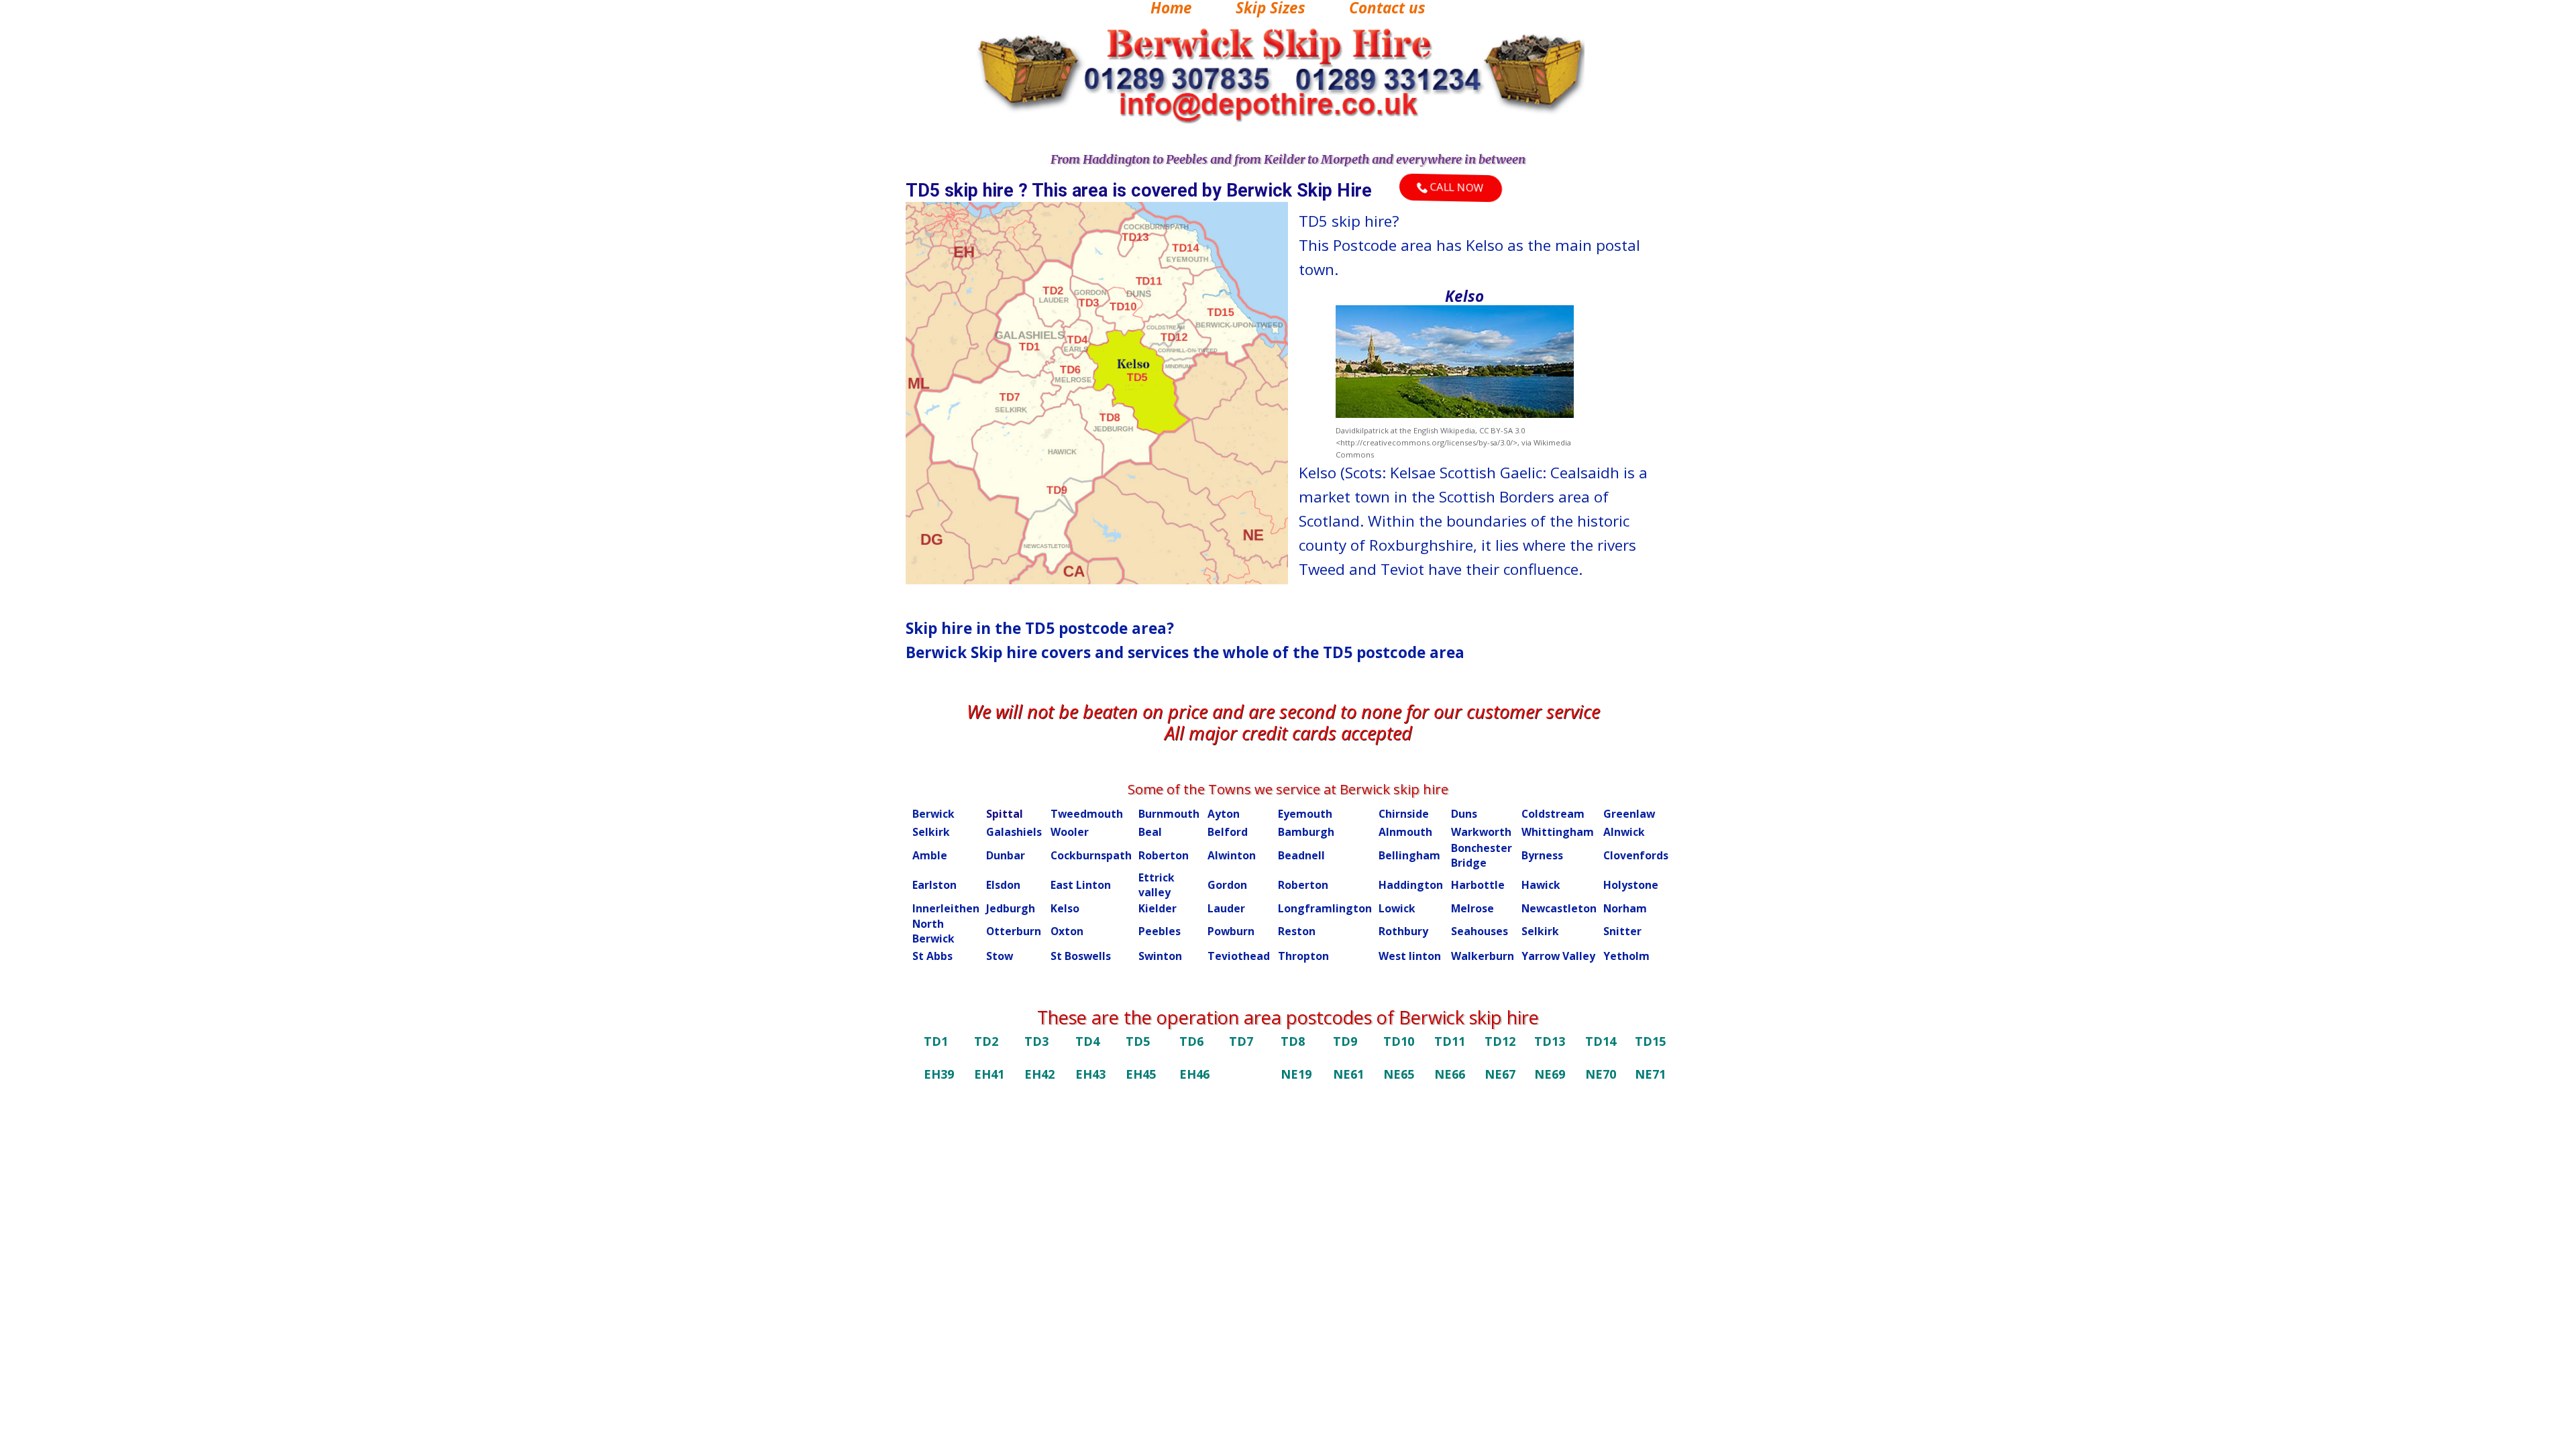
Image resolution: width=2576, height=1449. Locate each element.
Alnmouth (1405, 832)
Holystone (1631, 885)
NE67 (1500, 1074)
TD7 (1241, 1041)
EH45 (1141, 1074)
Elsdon (1003, 885)
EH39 (939, 1074)
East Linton (1081, 885)
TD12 (1500, 1041)
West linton (1410, 956)
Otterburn (1014, 931)
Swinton (1160, 956)
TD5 (1138, 1041)
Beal (1150, 832)
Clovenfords (1636, 855)
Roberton (1164, 855)
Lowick (1397, 908)
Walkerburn (1483, 956)
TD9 (1345, 1041)
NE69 (1550, 1074)
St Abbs (932, 956)
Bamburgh (1306, 832)
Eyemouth (1305, 814)
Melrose (1472, 908)
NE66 (1450, 1074)
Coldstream (1553, 814)
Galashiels (1014, 832)
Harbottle (1478, 885)
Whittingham (1558, 832)
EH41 (989, 1074)
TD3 (1036, 1041)
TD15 (1650, 1041)
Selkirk (931, 832)
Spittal (1005, 814)
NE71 (1650, 1074)
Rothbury (1403, 931)
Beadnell (1301, 855)
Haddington (1411, 885)
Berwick (933, 814)
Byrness (1542, 855)
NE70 (1601, 1074)
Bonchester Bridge (1482, 855)
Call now (1456, 187)
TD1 (936, 1041)
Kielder (1158, 908)
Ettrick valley (1157, 885)
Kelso (1065, 908)
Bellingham (1409, 855)
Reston (1297, 931)
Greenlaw (1629, 814)
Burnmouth (1169, 814)
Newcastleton (1559, 908)
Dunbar (1006, 855)
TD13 (1550, 1041)
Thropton (1303, 956)
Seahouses (1480, 931)
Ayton (1224, 814)
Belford (1228, 832)
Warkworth (1481, 832)
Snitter (1622, 931)
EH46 (1194, 1074)
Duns (1464, 814)
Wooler (1070, 832)
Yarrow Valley (1558, 956)
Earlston (934, 885)
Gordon (1227, 885)
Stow (1000, 956)
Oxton (1067, 931)
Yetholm (1626, 956)
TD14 (1601, 1041)
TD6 (1191, 1041)
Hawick (1541, 885)
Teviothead (1239, 956)
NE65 (1399, 1074)
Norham (1625, 908)
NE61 (1348, 1074)
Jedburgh (1011, 908)
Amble (930, 855)
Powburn (1231, 931)
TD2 (986, 1041)
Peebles (1160, 931)
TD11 (1450, 1041)
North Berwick (933, 931)
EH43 (1090, 1074)
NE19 (1296, 1074)
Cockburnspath (1091, 855)
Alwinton (1232, 855)
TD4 (1087, 1041)
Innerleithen (946, 908)
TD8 (1293, 1041)
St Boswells (1081, 956)
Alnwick (1624, 832)
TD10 (1399, 1041)
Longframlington (1325, 908)
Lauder (1226, 908)
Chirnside (1404, 814)
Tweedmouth (1087, 814)
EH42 (1039, 1074)
